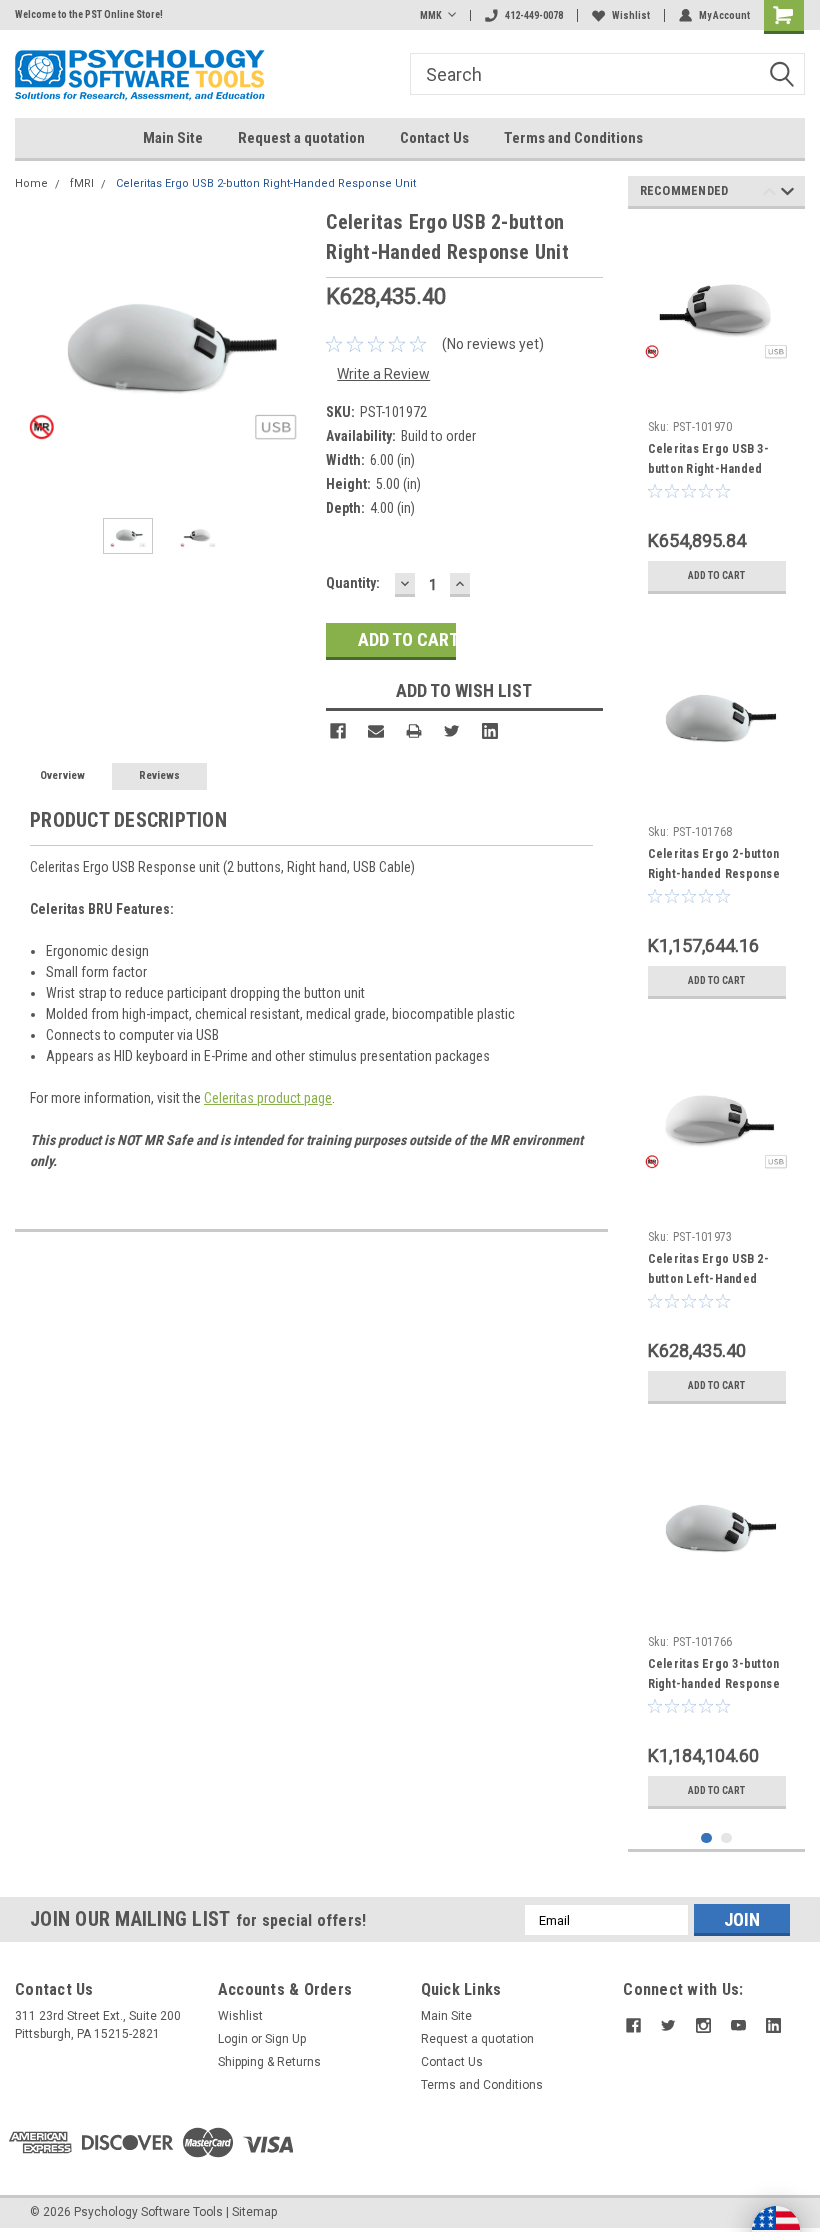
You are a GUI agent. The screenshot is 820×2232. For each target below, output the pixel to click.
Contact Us (434, 138)
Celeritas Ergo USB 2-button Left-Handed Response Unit (708, 1279)
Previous (35, 354)
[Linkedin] (490, 731)
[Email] (376, 731)
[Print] (414, 731)
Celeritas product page (268, 1098)
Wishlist (631, 15)
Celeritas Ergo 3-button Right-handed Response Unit (714, 1684)
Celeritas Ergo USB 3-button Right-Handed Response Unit (708, 469)
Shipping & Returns (269, 2062)
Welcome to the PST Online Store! (89, 14)
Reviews (159, 775)
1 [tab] (706, 1838)
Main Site (173, 138)
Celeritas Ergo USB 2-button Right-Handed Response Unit (266, 183)
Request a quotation (301, 138)
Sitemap (254, 2212)
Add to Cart (716, 575)
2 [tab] (726, 1838)
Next (291, 354)
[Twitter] (452, 731)
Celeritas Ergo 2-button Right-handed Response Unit (714, 874)
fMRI (82, 183)
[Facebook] (338, 731)
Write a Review (383, 374)
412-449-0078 (534, 15)
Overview (62, 775)
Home (31, 183)
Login (233, 2039)
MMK (431, 15)
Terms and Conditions (573, 138)
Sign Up (285, 2039)
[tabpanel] (717, 414)
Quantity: (353, 583)
